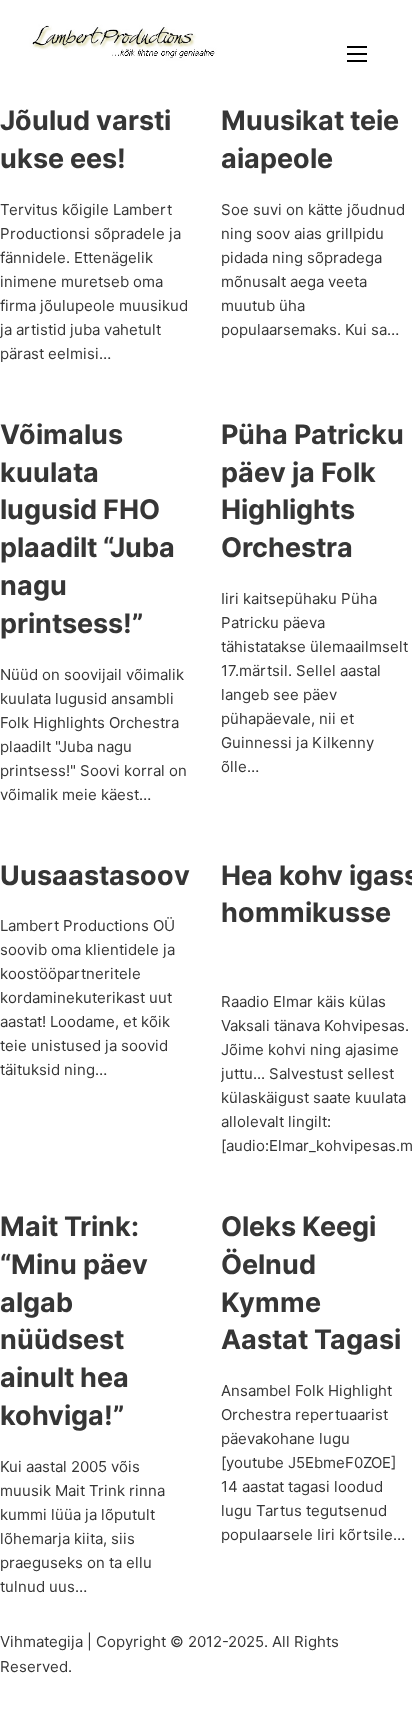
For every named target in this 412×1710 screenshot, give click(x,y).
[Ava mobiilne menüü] (357, 54)
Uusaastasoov (95, 875)
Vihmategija (41, 1641)
